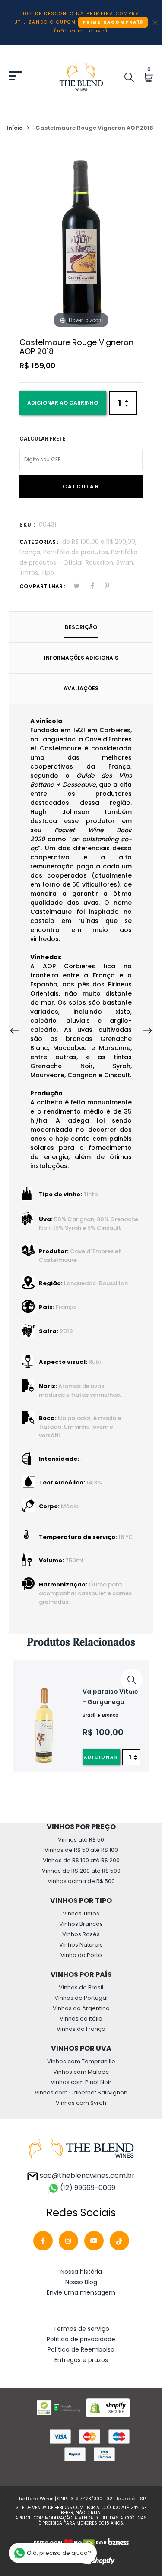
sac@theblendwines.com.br (86, 2175)
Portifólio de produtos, (77, 552)
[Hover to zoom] (81, 238)
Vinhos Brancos (81, 1924)
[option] (81, 1716)
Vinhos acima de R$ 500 (81, 1881)
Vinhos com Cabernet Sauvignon (81, 2092)
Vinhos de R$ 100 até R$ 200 (81, 1860)
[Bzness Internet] (118, 2543)
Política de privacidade (81, 2339)
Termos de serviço (81, 2329)
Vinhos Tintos (81, 1914)
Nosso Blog (81, 2282)
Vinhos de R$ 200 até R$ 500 (81, 1871)
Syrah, (125, 562)
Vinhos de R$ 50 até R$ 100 (81, 1850)
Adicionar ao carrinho (63, 403)
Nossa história (81, 2272)
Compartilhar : (42, 586)
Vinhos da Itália (81, 2019)
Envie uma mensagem (81, 2292)
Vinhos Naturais (81, 1945)
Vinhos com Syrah (81, 2103)
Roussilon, (101, 562)
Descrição (81, 627)
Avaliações (81, 688)
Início (15, 128)
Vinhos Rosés (81, 1934)
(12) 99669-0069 (88, 2188)
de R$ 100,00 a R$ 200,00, (99, 542)
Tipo (48, 573)
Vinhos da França (81, 2029)
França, (31, 552)
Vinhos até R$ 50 (81, 1840)
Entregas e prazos (81, 2360)
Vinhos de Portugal (81, 1998)
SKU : (27, 525)
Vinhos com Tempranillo (81, 2061)
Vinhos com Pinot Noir (81, 2082)
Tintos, (30, 573)
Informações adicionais (81, 658)
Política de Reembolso (81, 2349)
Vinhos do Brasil (81, 1987)
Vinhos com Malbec (81, 2072)
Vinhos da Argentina (81, 2008)
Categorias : (39, 542)
